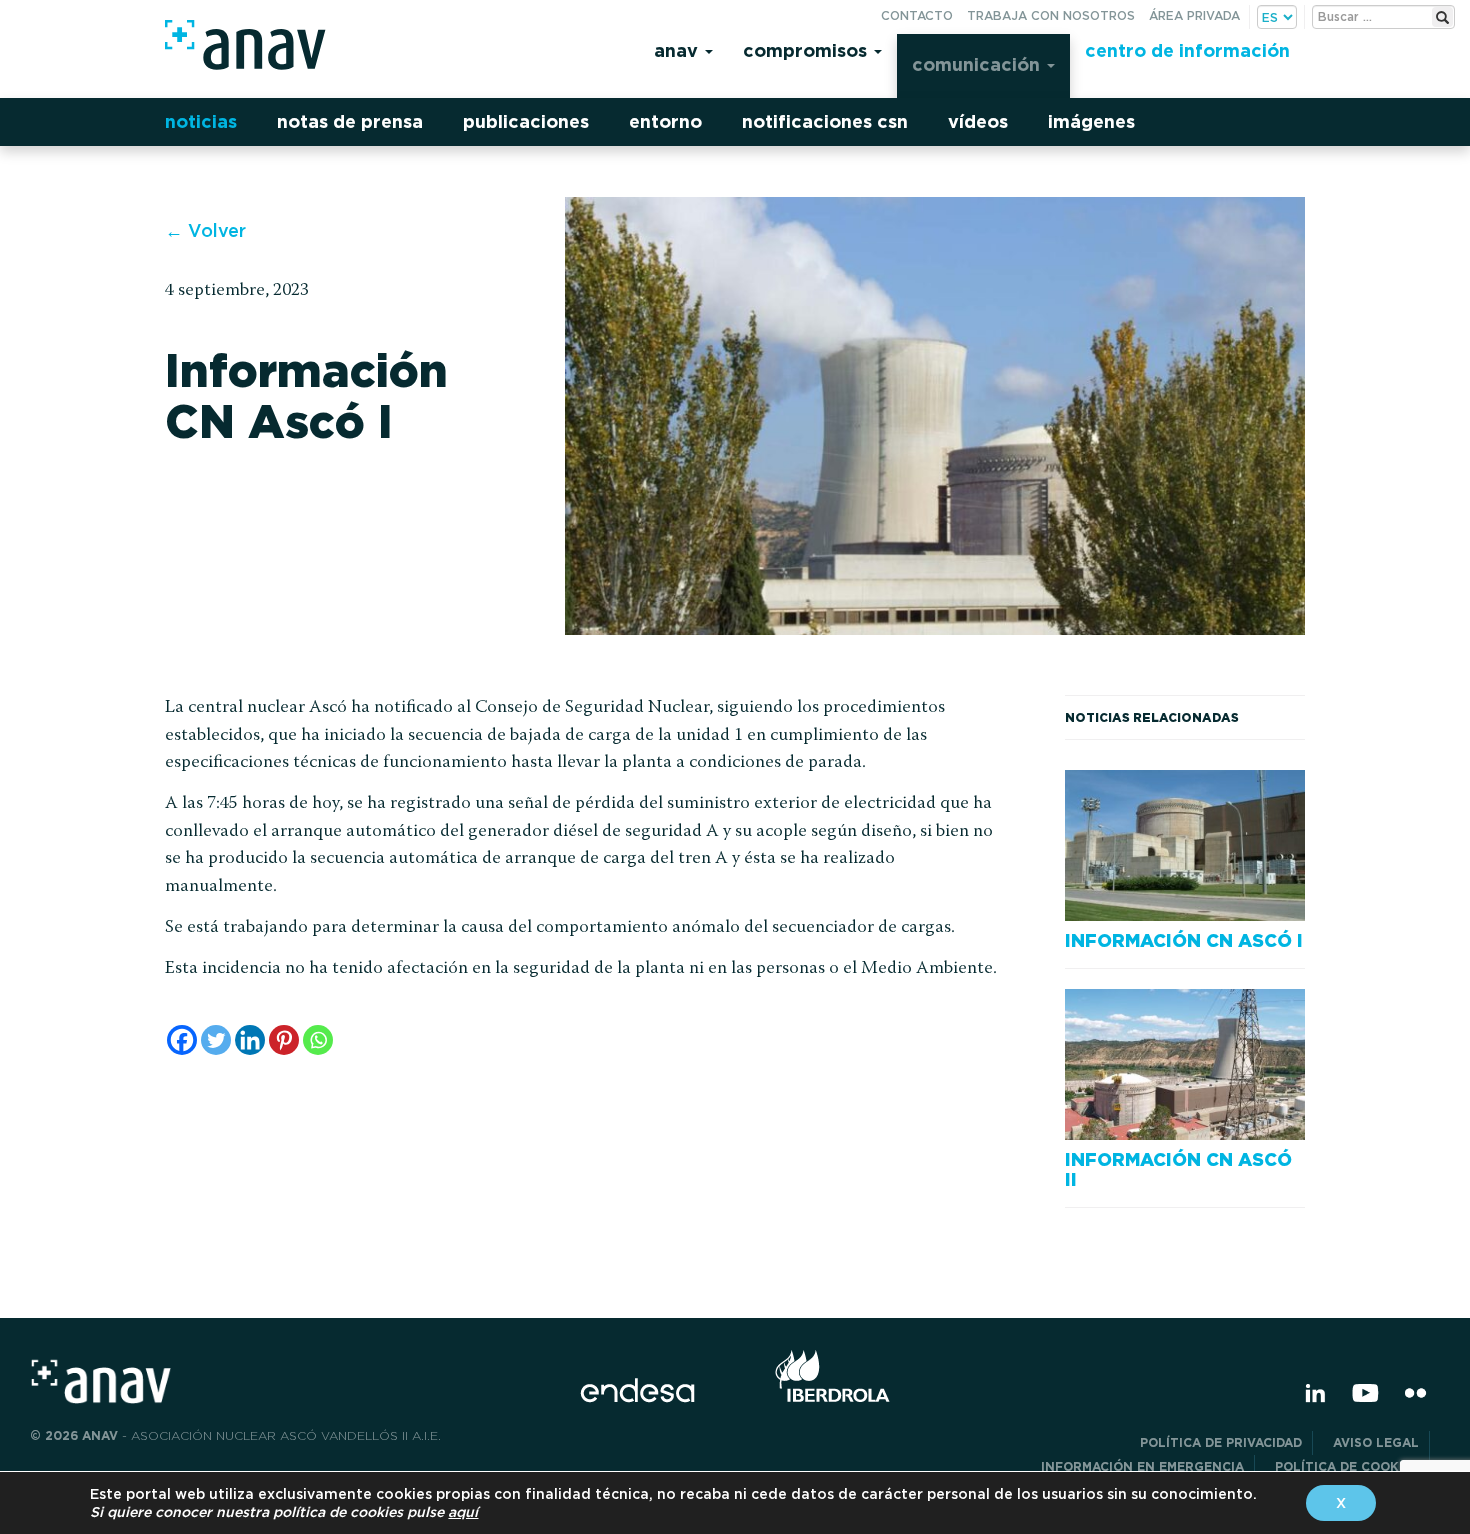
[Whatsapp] (318, 1040)
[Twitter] (216, 1040)
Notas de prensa (350, 121)
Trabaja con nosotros (1051, 15)
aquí (463, 1512)
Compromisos (807, 50)
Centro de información (1187, 50)
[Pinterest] (284, 1040)
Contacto (917, 15)
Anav (678, 50)
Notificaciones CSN (825, 121)
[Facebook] (182, 1040)
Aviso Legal (1376, 1442)
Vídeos (978, 121)
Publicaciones (526, 121)
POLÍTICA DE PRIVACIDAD (1221, 1442)
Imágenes (1091, 121)
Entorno (665, 121)
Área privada (1194, 15)
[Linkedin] (250, 1040)
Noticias (201, 121)
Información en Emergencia (1142, 1466)
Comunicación (978, 64)
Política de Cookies (1347, 1466)
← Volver (205, 230)
